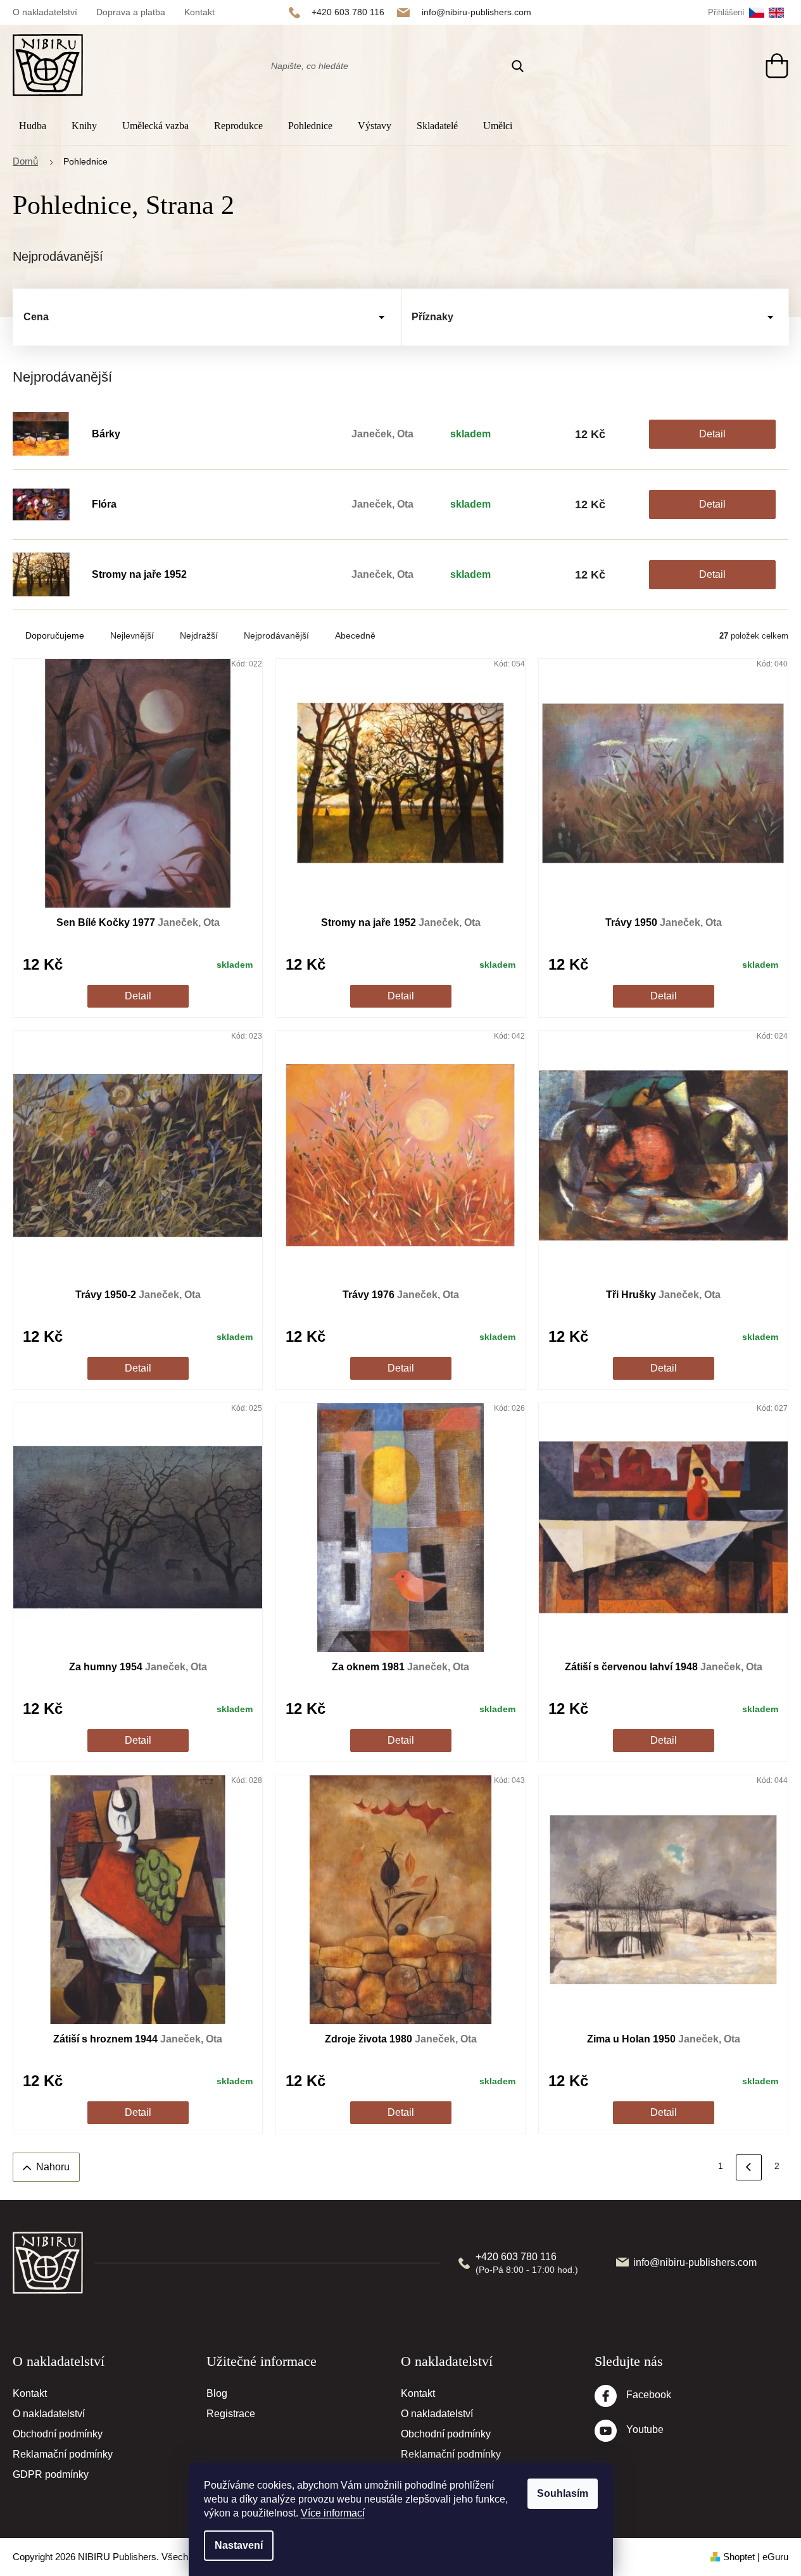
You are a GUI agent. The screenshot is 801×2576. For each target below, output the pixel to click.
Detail (712, 434)
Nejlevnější (132, 635)
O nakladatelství (45, 12)
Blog (217, 2393)
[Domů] (32, 162)
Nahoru (53, 2167)
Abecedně (355, 635)
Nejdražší (199, 635)
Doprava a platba (131, 12)
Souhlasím (563, 2493)
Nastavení (239, 2545)
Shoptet (739, 2557)
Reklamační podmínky (63, 2454)
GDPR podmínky (51, 2474)
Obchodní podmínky (58, 2434)
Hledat (518, 66)
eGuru (775, 2557)
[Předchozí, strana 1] (749, 2167)
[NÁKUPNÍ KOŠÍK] (765, 66)
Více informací (333, 2513)
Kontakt (199, 12)
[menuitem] (36, 126)
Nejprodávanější (276, 635)
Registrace (231, 2414)
